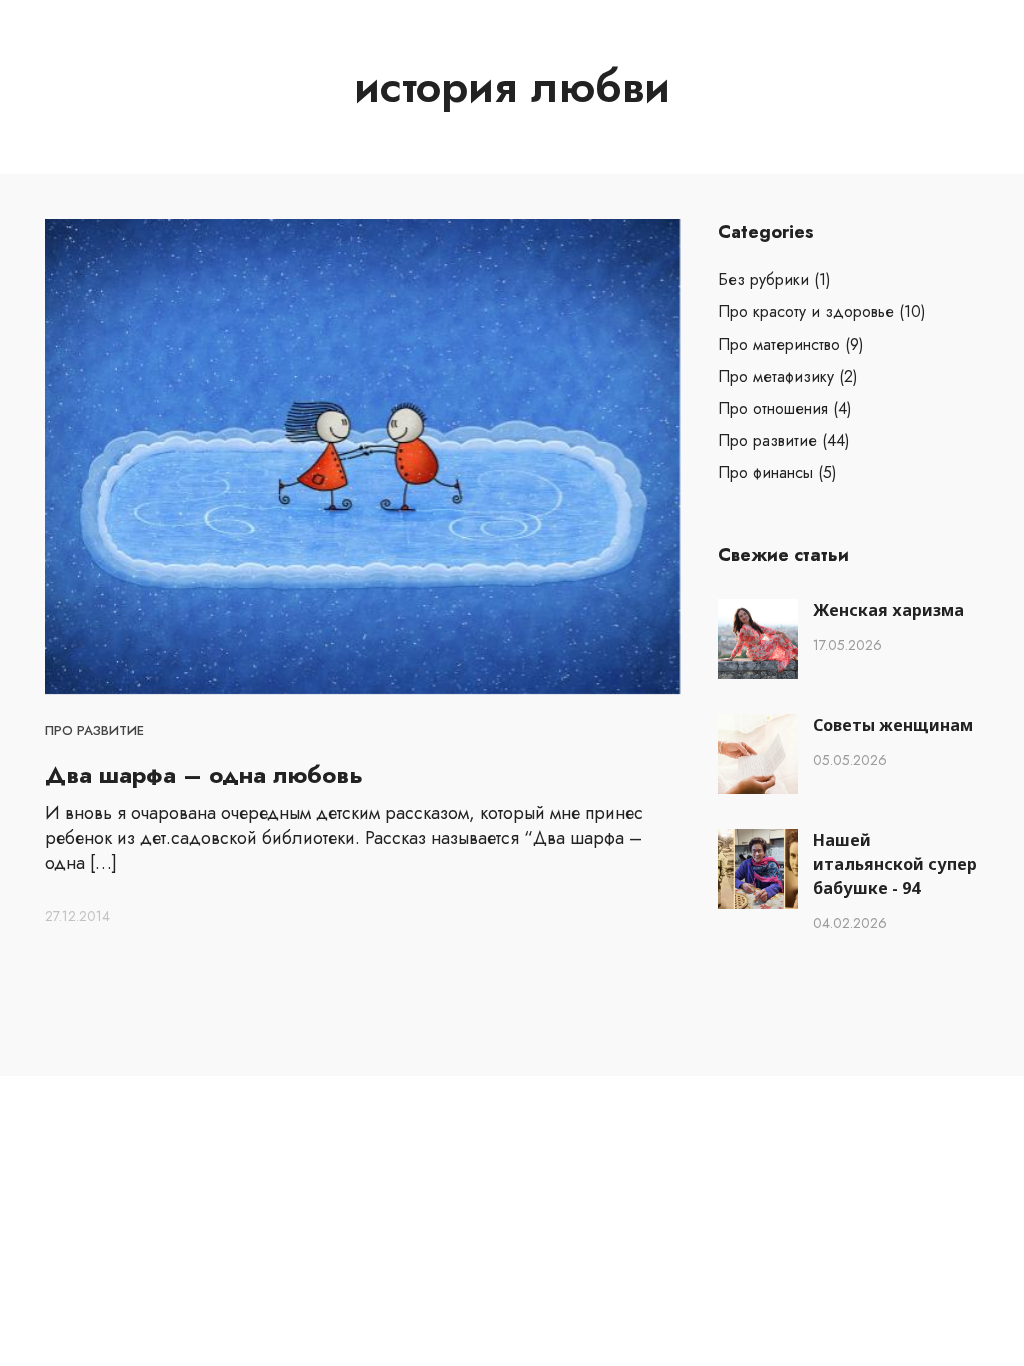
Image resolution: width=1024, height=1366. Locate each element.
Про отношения (773, 408)
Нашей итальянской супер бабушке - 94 (895, 864)
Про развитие (94, 730)
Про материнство (779, 344)
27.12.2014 (77, 916)
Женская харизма (888, 610)
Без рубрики (763, 279)
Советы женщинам (893, 725)
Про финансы (765, 472)
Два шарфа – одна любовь (204, 774)
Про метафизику (776, 376)
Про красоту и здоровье (806, 311)
